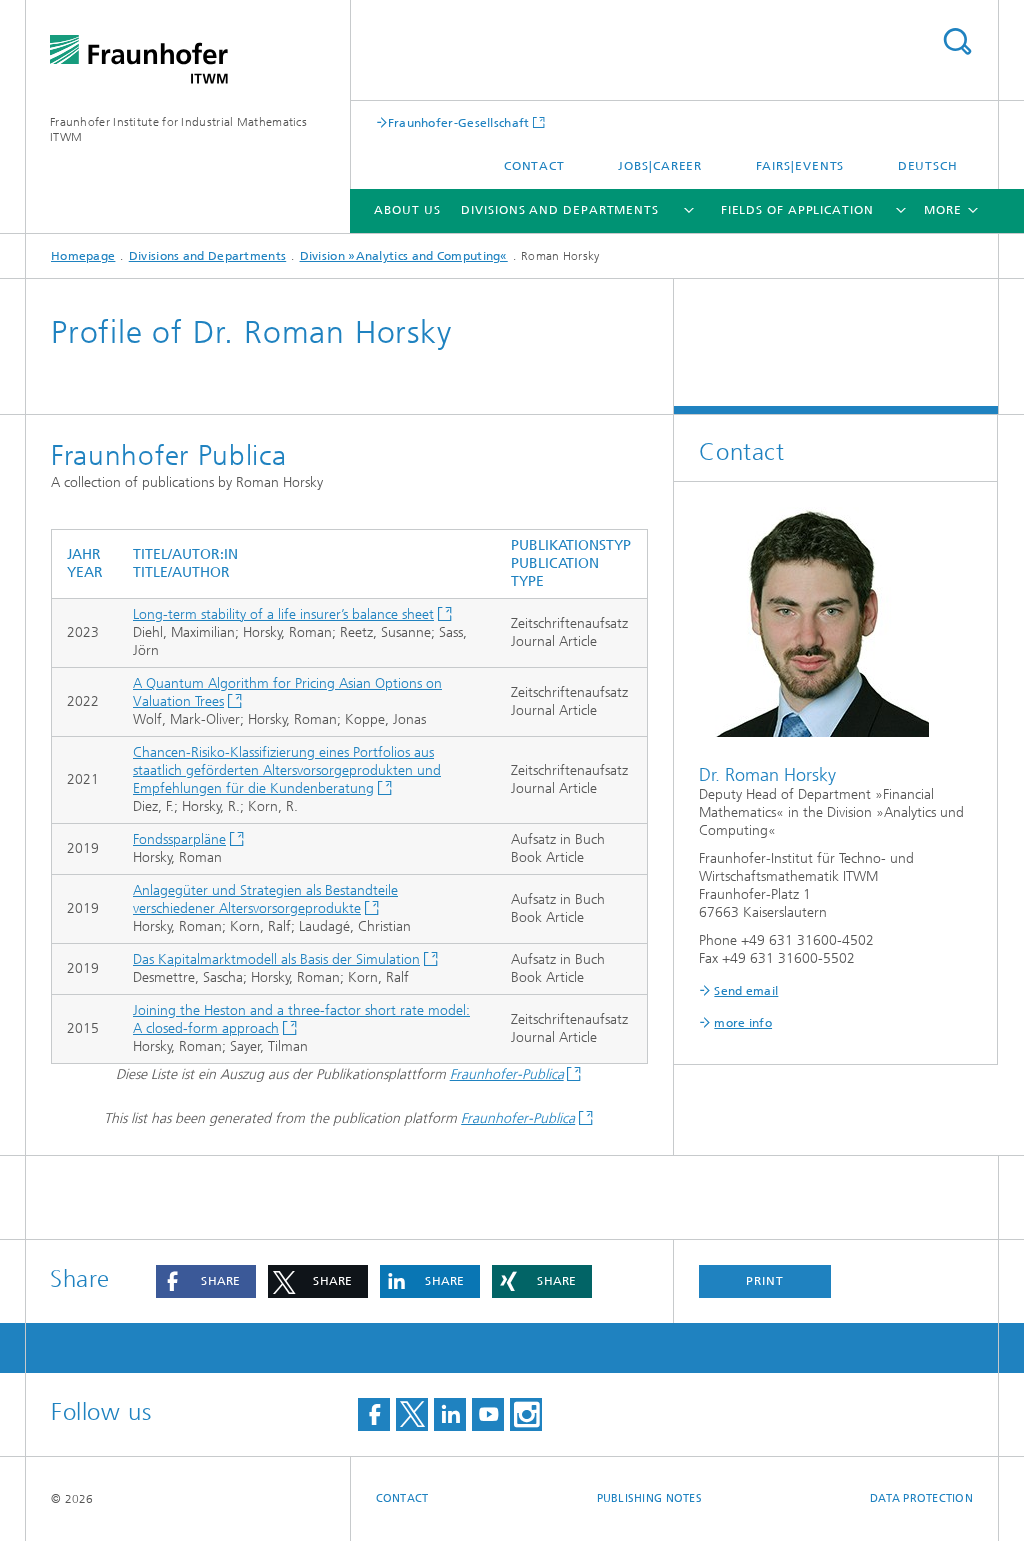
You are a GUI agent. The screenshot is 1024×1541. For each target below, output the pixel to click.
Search (957, 41)
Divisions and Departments (560, 210)
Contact (534, 166)
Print (765, 1281)
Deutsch (928, 166)
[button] (206, 1281)
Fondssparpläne (179, 839)
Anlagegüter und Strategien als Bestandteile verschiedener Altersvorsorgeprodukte (265, 899)
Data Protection (921, 1498)
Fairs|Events (800, 166)
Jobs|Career (660, 166)
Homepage (83, 256)
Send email (746, 991)
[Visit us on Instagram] (526, 1414)
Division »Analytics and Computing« (404, 256)
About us (407, 210)
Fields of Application (797, 210)
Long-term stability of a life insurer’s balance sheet (283, 614)
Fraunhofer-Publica (507, 1074)
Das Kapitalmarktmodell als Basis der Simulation (276, 959)
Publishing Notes (649, 1498)
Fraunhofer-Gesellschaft (459, 122)
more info (743, 1023)
